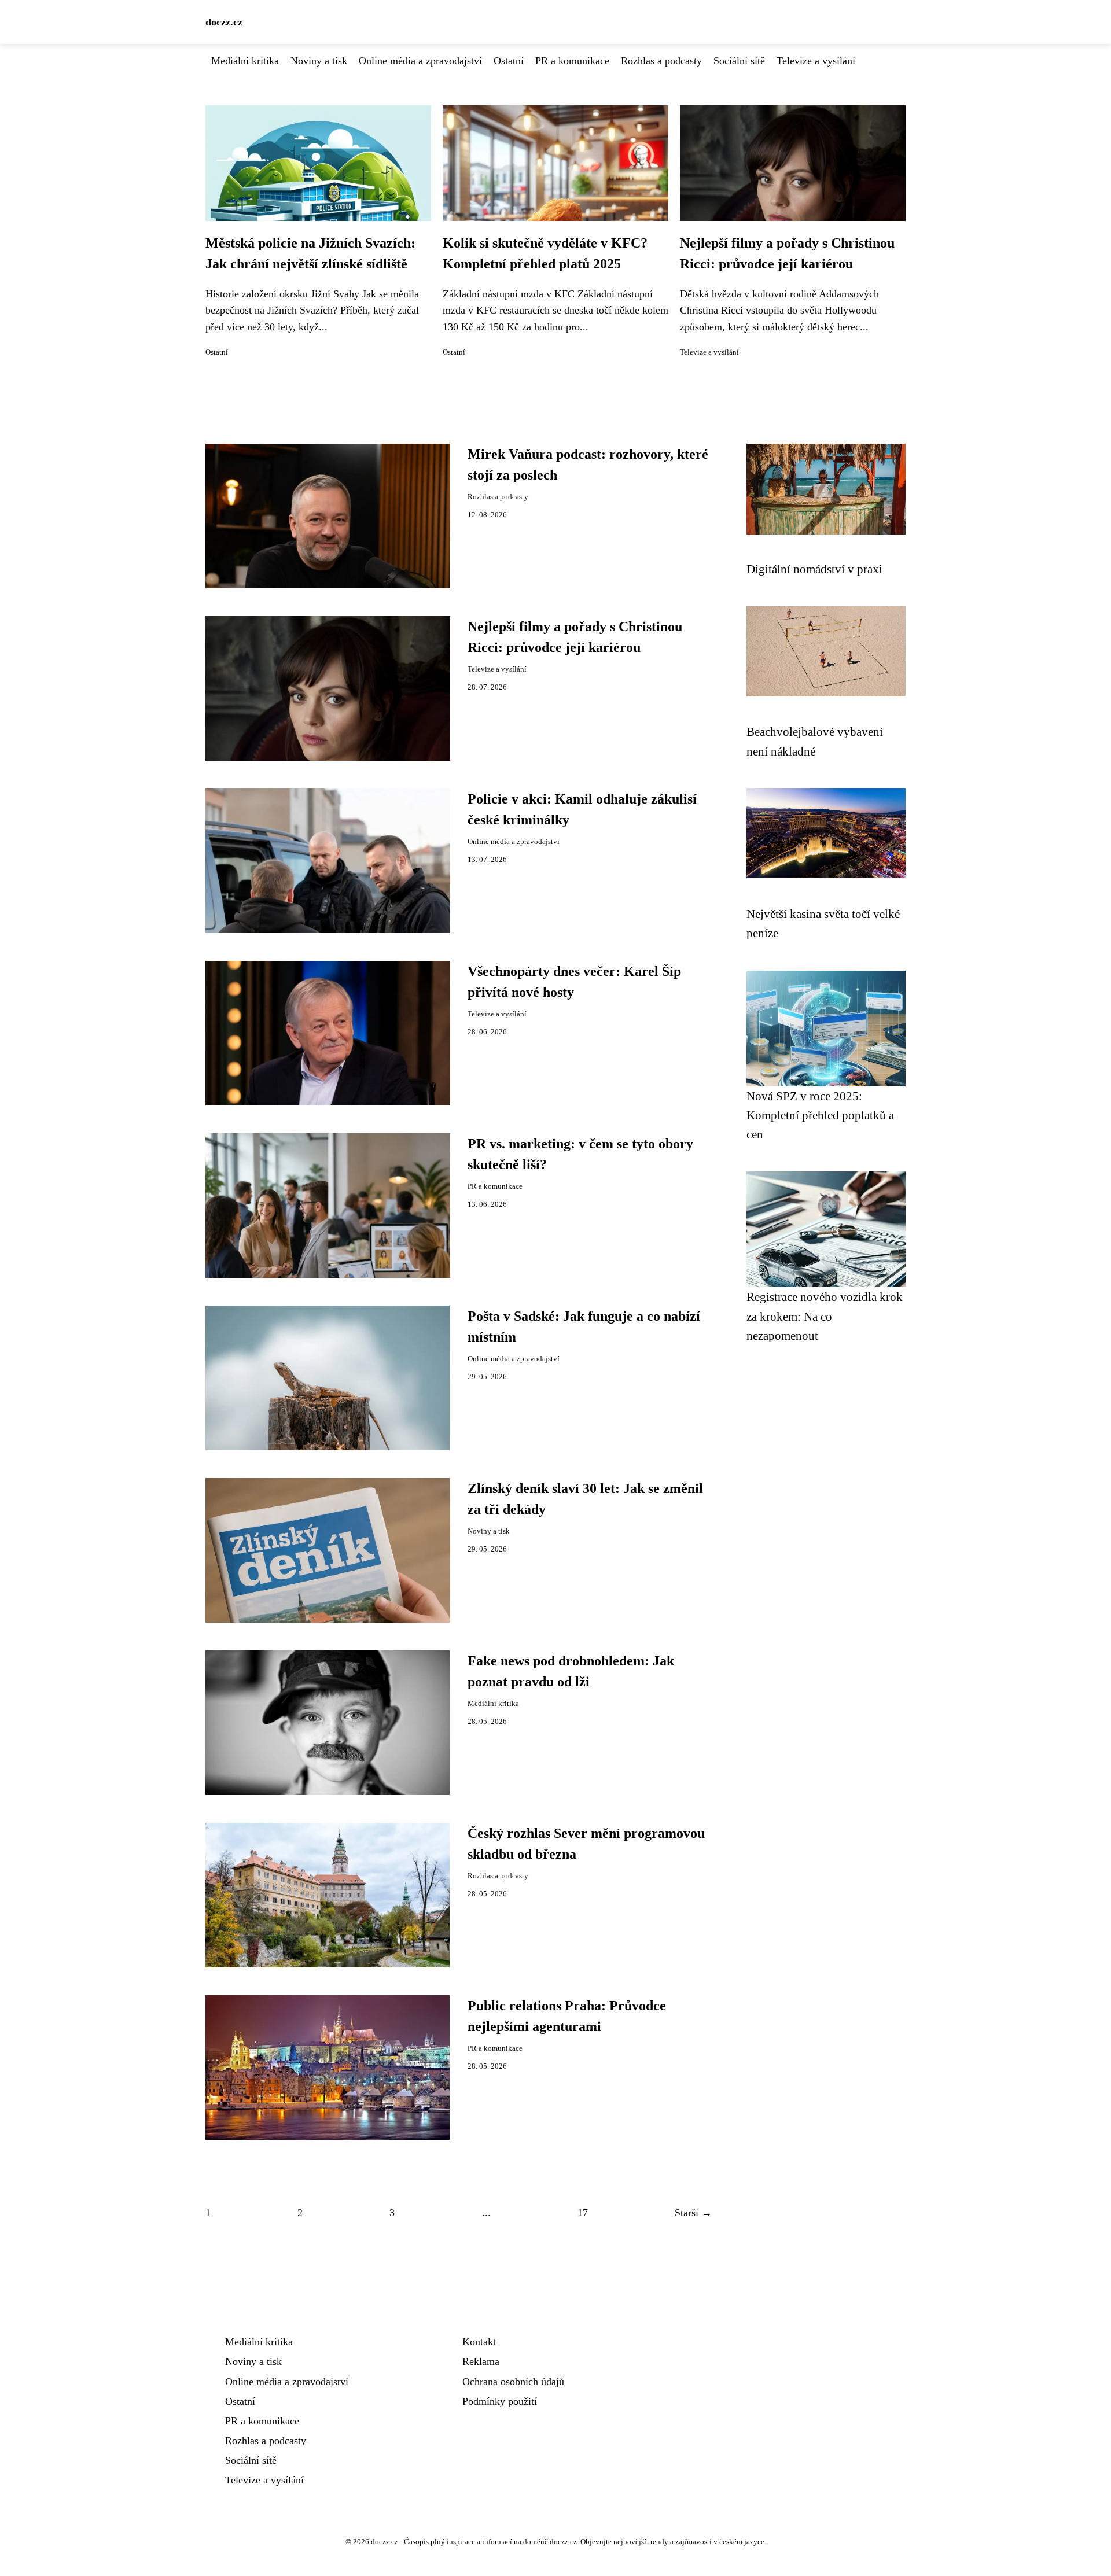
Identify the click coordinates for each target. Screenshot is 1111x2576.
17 (583, 2213)
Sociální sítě (739, 61)
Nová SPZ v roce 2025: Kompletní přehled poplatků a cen (820, 1115)
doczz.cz (224, 22)
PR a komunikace (572, 61)
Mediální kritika (245, 61)
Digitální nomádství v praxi (814, 569)
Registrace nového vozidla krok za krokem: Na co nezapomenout (825, 1316)
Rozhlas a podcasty (661, 61)
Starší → (693, 2213)
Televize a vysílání (816, 61)
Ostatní (509, 61)
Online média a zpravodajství (420, 61)
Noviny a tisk (319, 61)
